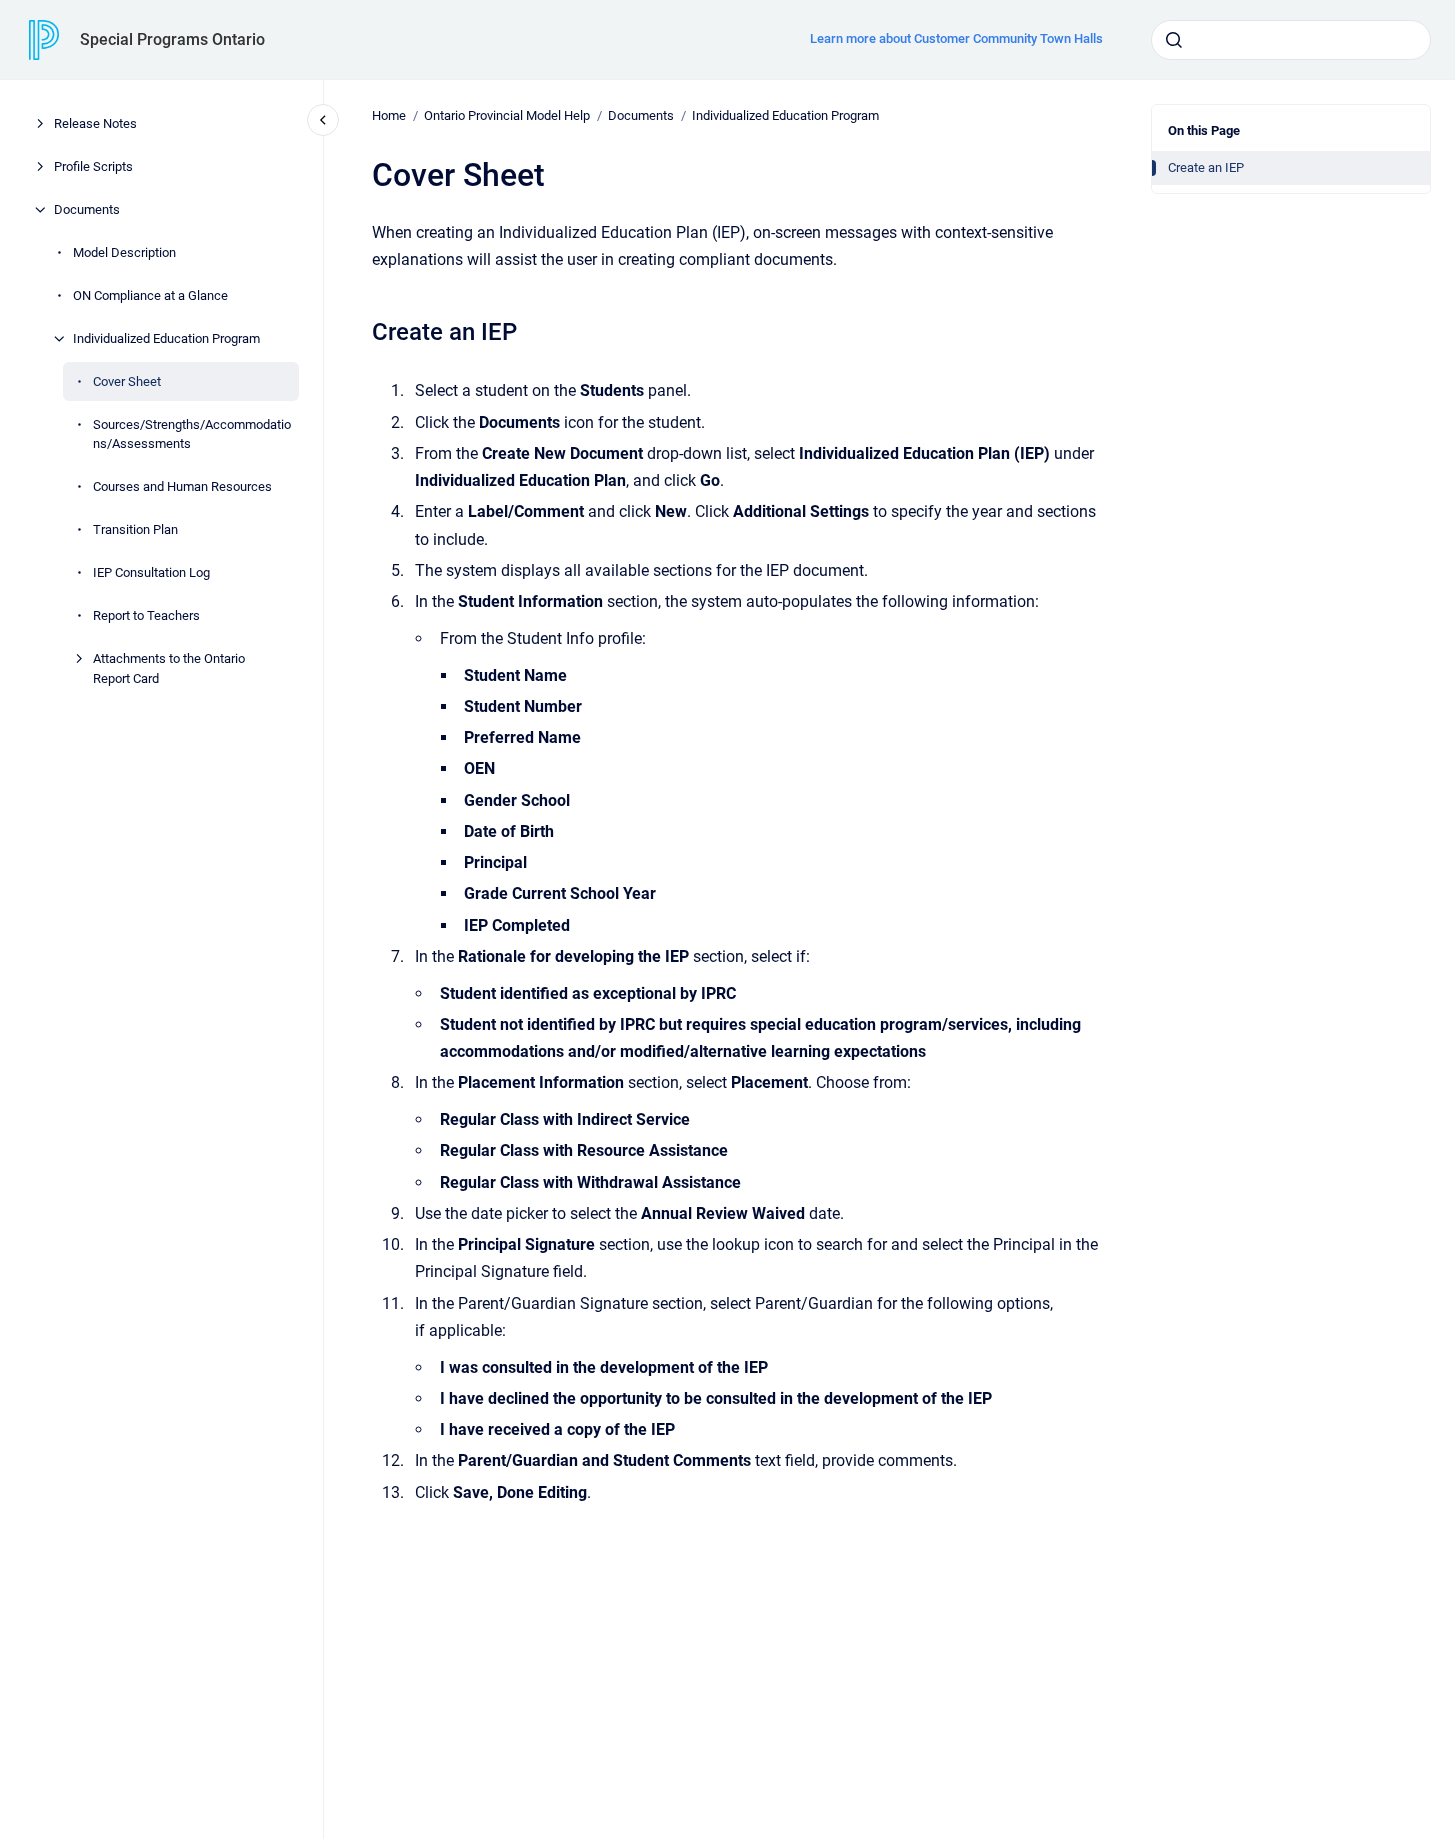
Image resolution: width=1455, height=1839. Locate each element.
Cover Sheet (127, 381)
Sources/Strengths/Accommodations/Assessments (192, 434)
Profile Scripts (93, 166)
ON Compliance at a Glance (150, 295)
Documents (87, 209)
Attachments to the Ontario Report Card (169, 668)
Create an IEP (1206, 167)
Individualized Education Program (166, 338)
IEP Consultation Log (151, 572)
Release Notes (95, 123)
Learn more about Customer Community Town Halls (956, 38)
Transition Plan (135, 529)
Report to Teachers (146, 615)
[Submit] (1174, 40)
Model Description (124, 252)
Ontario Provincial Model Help (507, 115)
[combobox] (1291, 40)
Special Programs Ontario (172, 39)
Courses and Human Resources (182, 486)
